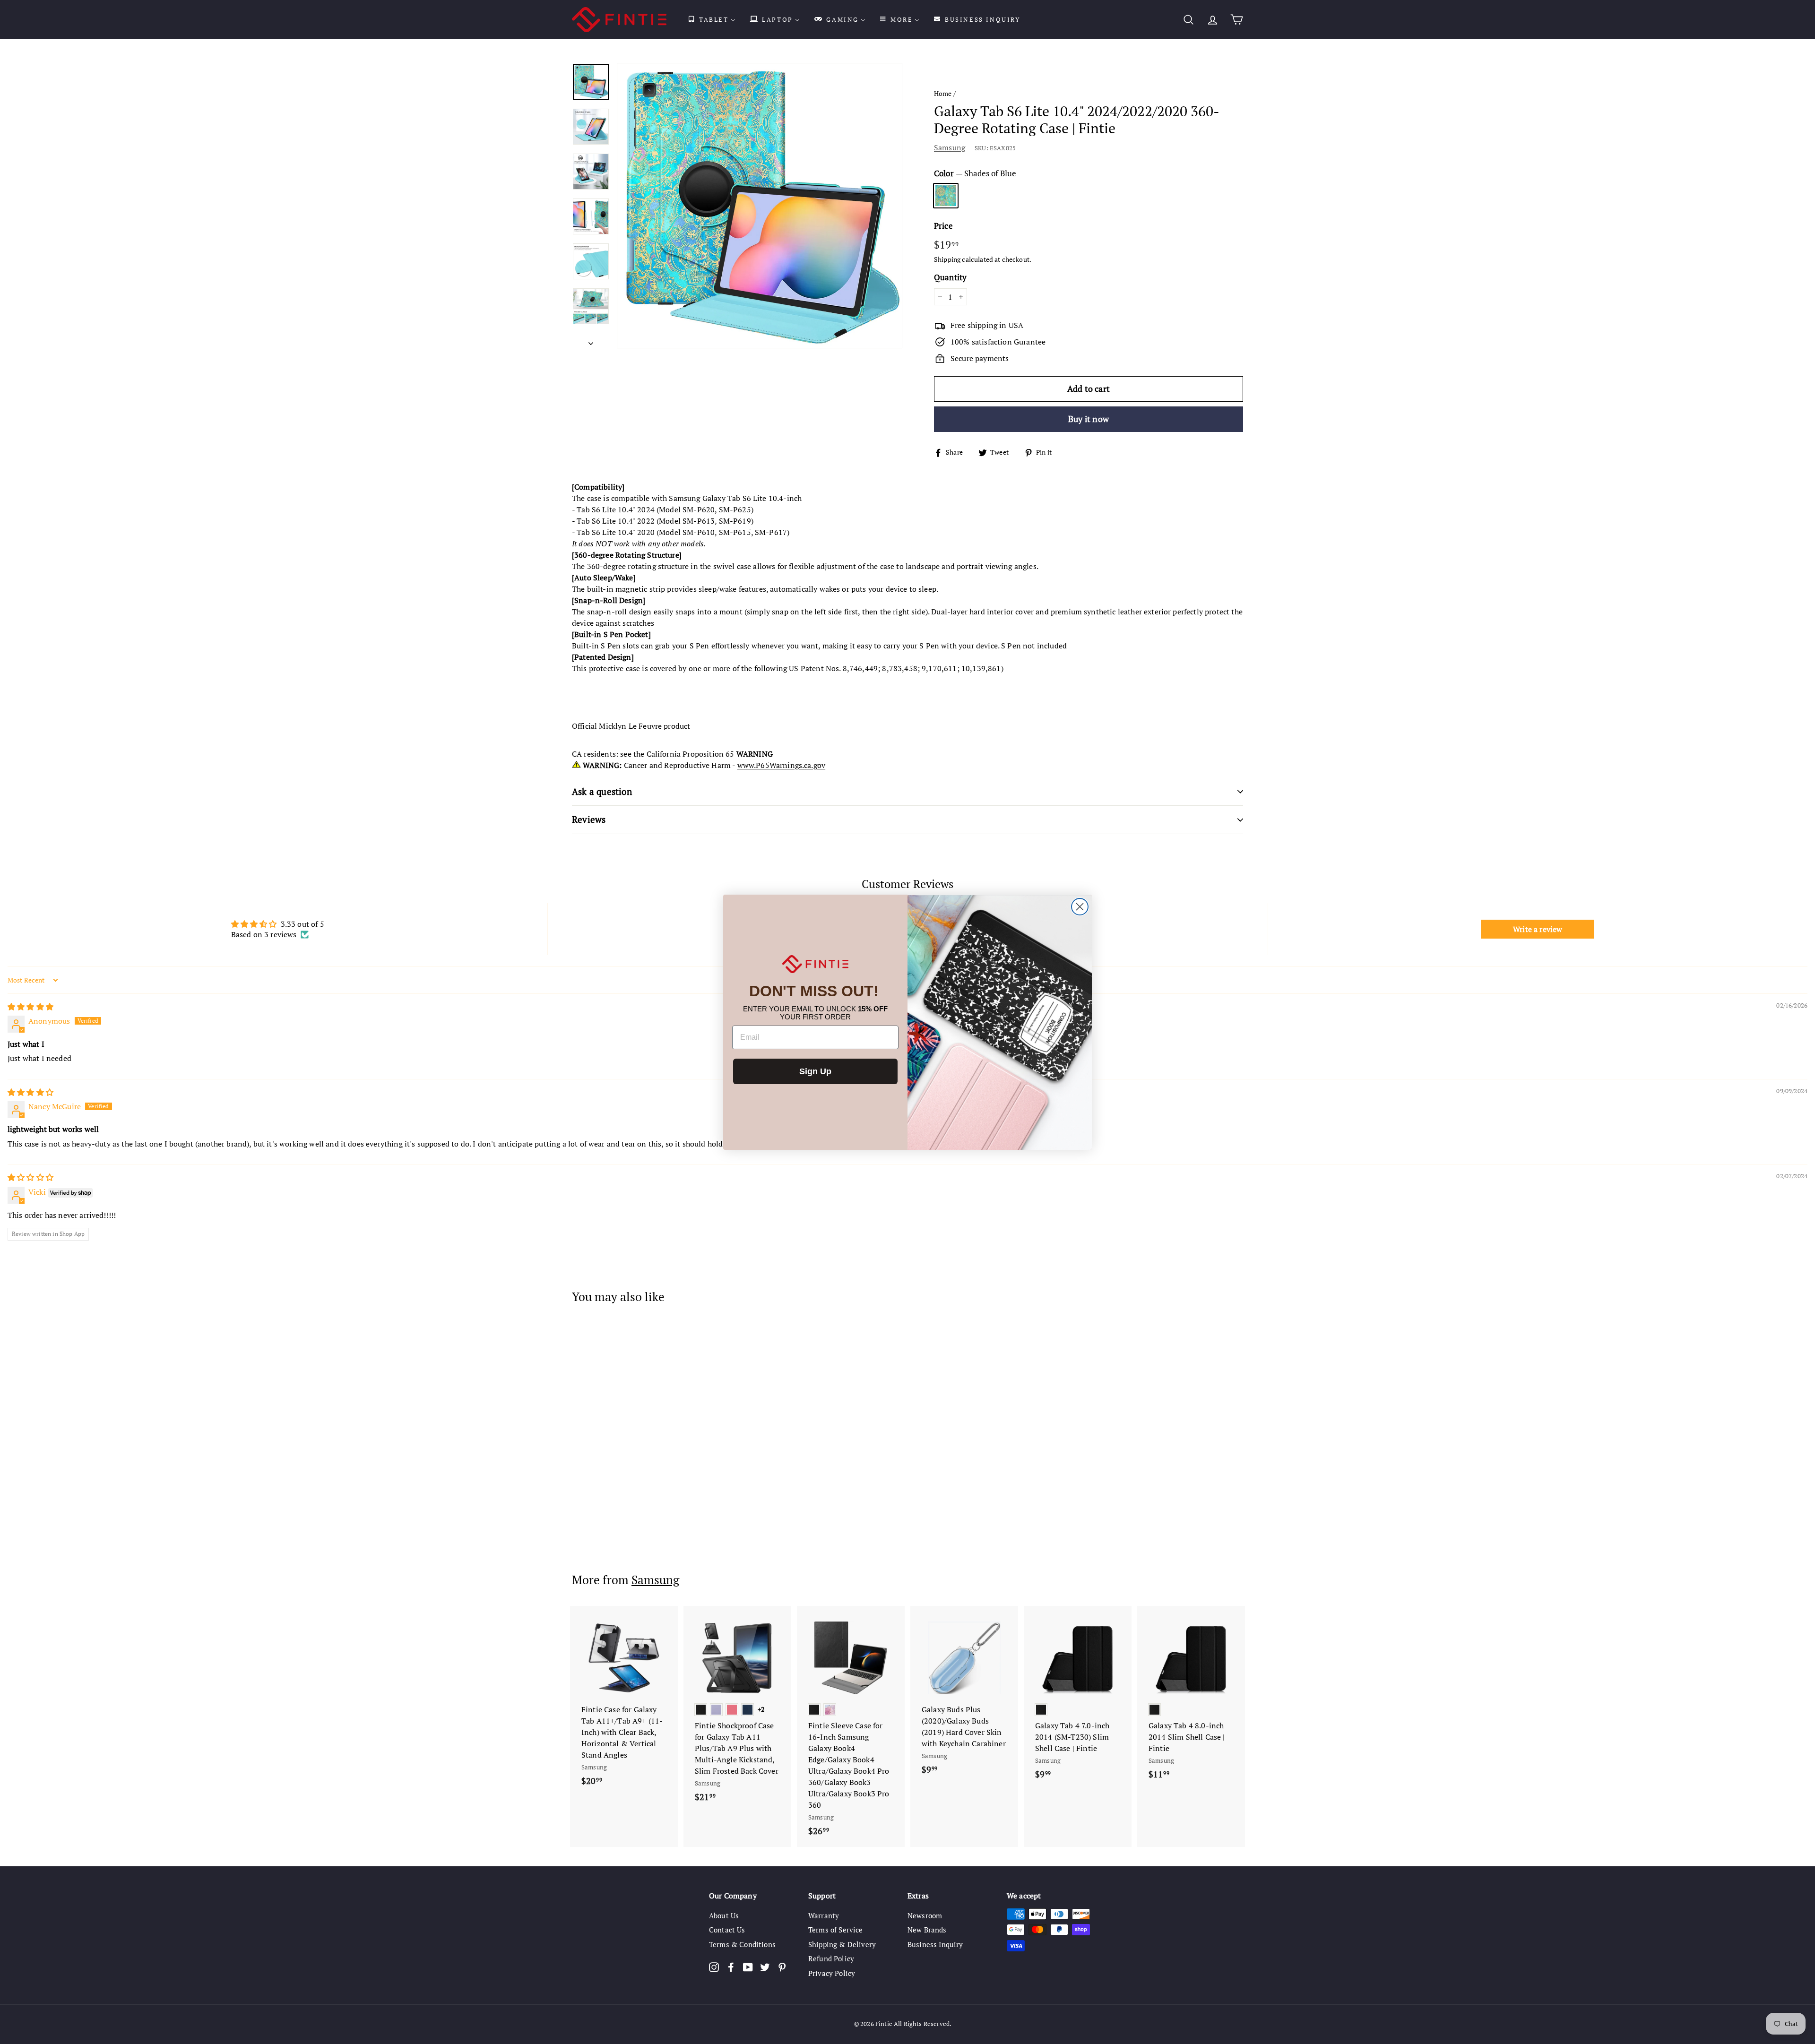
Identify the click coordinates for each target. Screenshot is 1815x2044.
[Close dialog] (1080, 907)
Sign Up (815, 1071)
